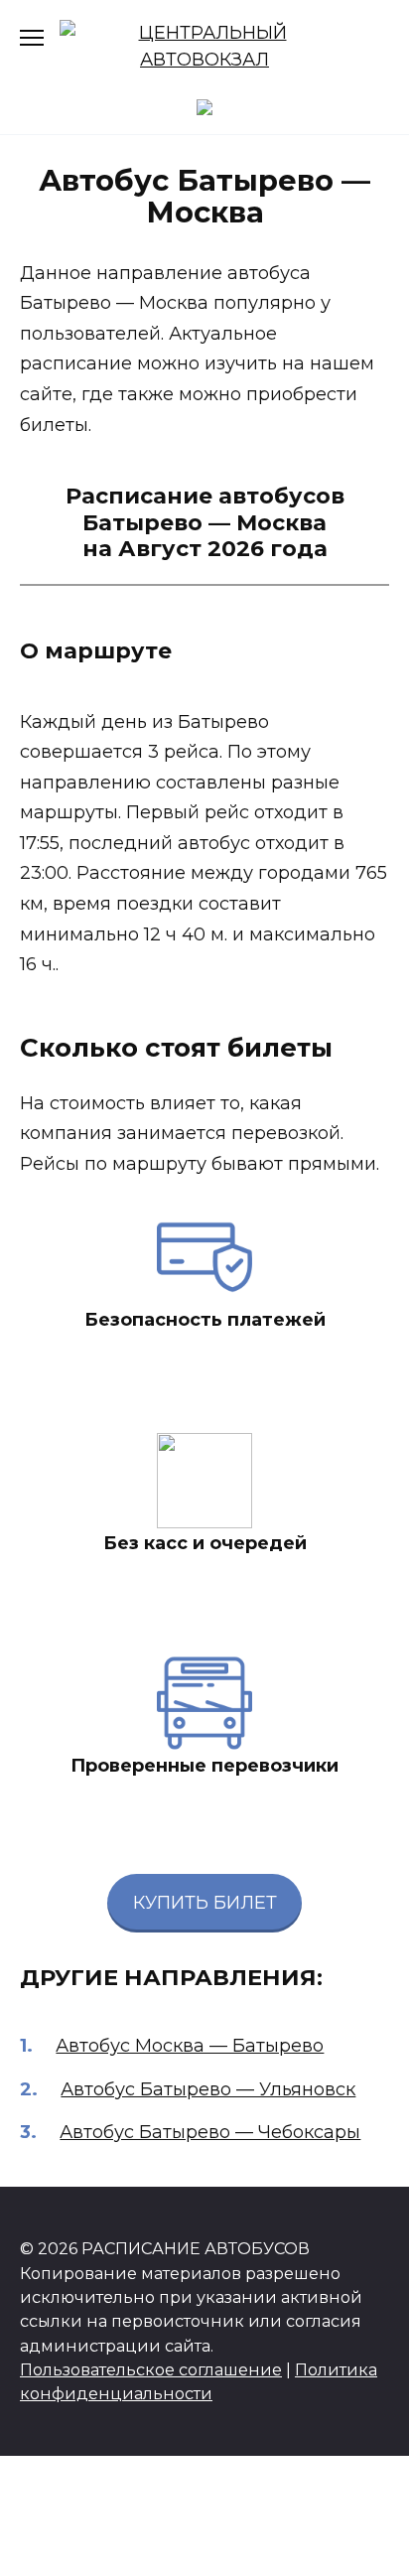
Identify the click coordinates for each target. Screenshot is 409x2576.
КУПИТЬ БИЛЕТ (205, 1903)
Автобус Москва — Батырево (190, 2046)
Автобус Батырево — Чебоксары (210, 2132)
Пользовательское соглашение (151, 2369)
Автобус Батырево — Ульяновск (208, 2089)
